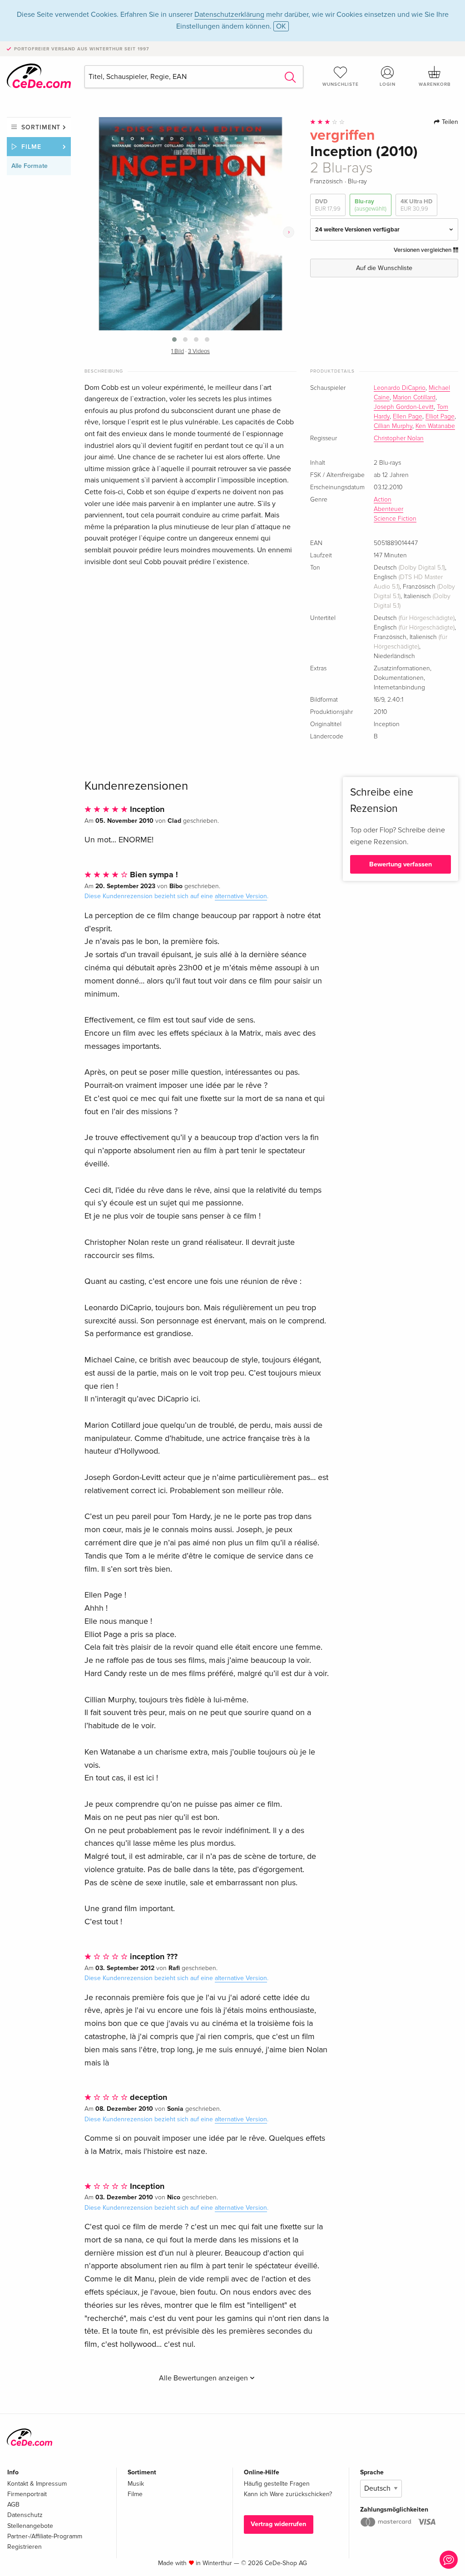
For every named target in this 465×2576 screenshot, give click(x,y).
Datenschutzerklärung (229, 15)
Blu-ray (371, 205)
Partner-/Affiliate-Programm (45, 2536)
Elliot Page (440, 417)
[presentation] (289, 232)
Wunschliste (341, 84)
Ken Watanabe (435, 426)
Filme (31, 147)
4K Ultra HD (416, 205)
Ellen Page (408, 417)
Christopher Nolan (399, 438)
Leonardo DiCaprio (400, 388)
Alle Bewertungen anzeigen (204, 2378)
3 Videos (199, 351)
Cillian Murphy (393, 426)
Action (383, 500)
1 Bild (178, 351)
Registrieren (25, 2547)
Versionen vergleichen (423, 250)
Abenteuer (388, 509)
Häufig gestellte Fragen (277, 2484)
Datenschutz (25, 2515)
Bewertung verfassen (401, 864)
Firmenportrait (27, 2494)
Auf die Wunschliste (384, 268)
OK (281, 26)
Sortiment (41, 127)
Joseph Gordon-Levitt (404, 407)
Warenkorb (435, 84)
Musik (136, 2484)
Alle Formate (30, 166)
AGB (13, 2505)
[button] (174, 339)
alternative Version (241, 896)
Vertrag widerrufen (278, 2524)
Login (388, 84)
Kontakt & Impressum (37, 2484)
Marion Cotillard (414, 398)
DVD (328, 205)
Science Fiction (395, 519)
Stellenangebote (30, 2526)
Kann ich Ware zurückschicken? (288, 2494)
